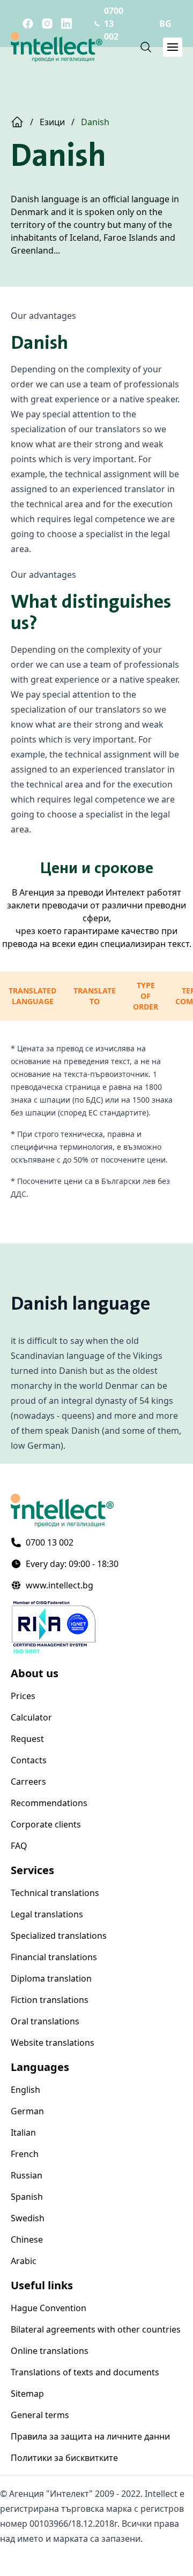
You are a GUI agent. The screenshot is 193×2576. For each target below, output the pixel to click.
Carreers (28, 1782)
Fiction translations (50, 2000)
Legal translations (47, 1914)
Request (27, 1739)
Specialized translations (59, 1936)
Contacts (29, 1760)
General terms (40, 2415)
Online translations (50, 2351)
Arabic (24, 2261)
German (27, 2111)
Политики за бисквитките (64, 2458)
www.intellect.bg (60, 1585)
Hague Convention (49, 2308)
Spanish (27, 2197)
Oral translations (45, 2021)
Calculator (31, 1717)
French (25, 2154)
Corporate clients (46, 1824)
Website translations (53, 2043)
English (25, 2090)
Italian (23, 2132)
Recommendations (49, 1803)
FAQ (19, 1846)
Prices (23, 1696)
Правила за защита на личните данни (90, 2436)
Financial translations (54, 1957)
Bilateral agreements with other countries (96, 2329)
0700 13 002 (50, 1542)
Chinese (27, 2239)
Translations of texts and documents (85, 2372)
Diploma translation (51, 1978)
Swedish (28, 2218)
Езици (52, 122)
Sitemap (27, 2394)
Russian (27, 2175)
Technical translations (55, 1893)
